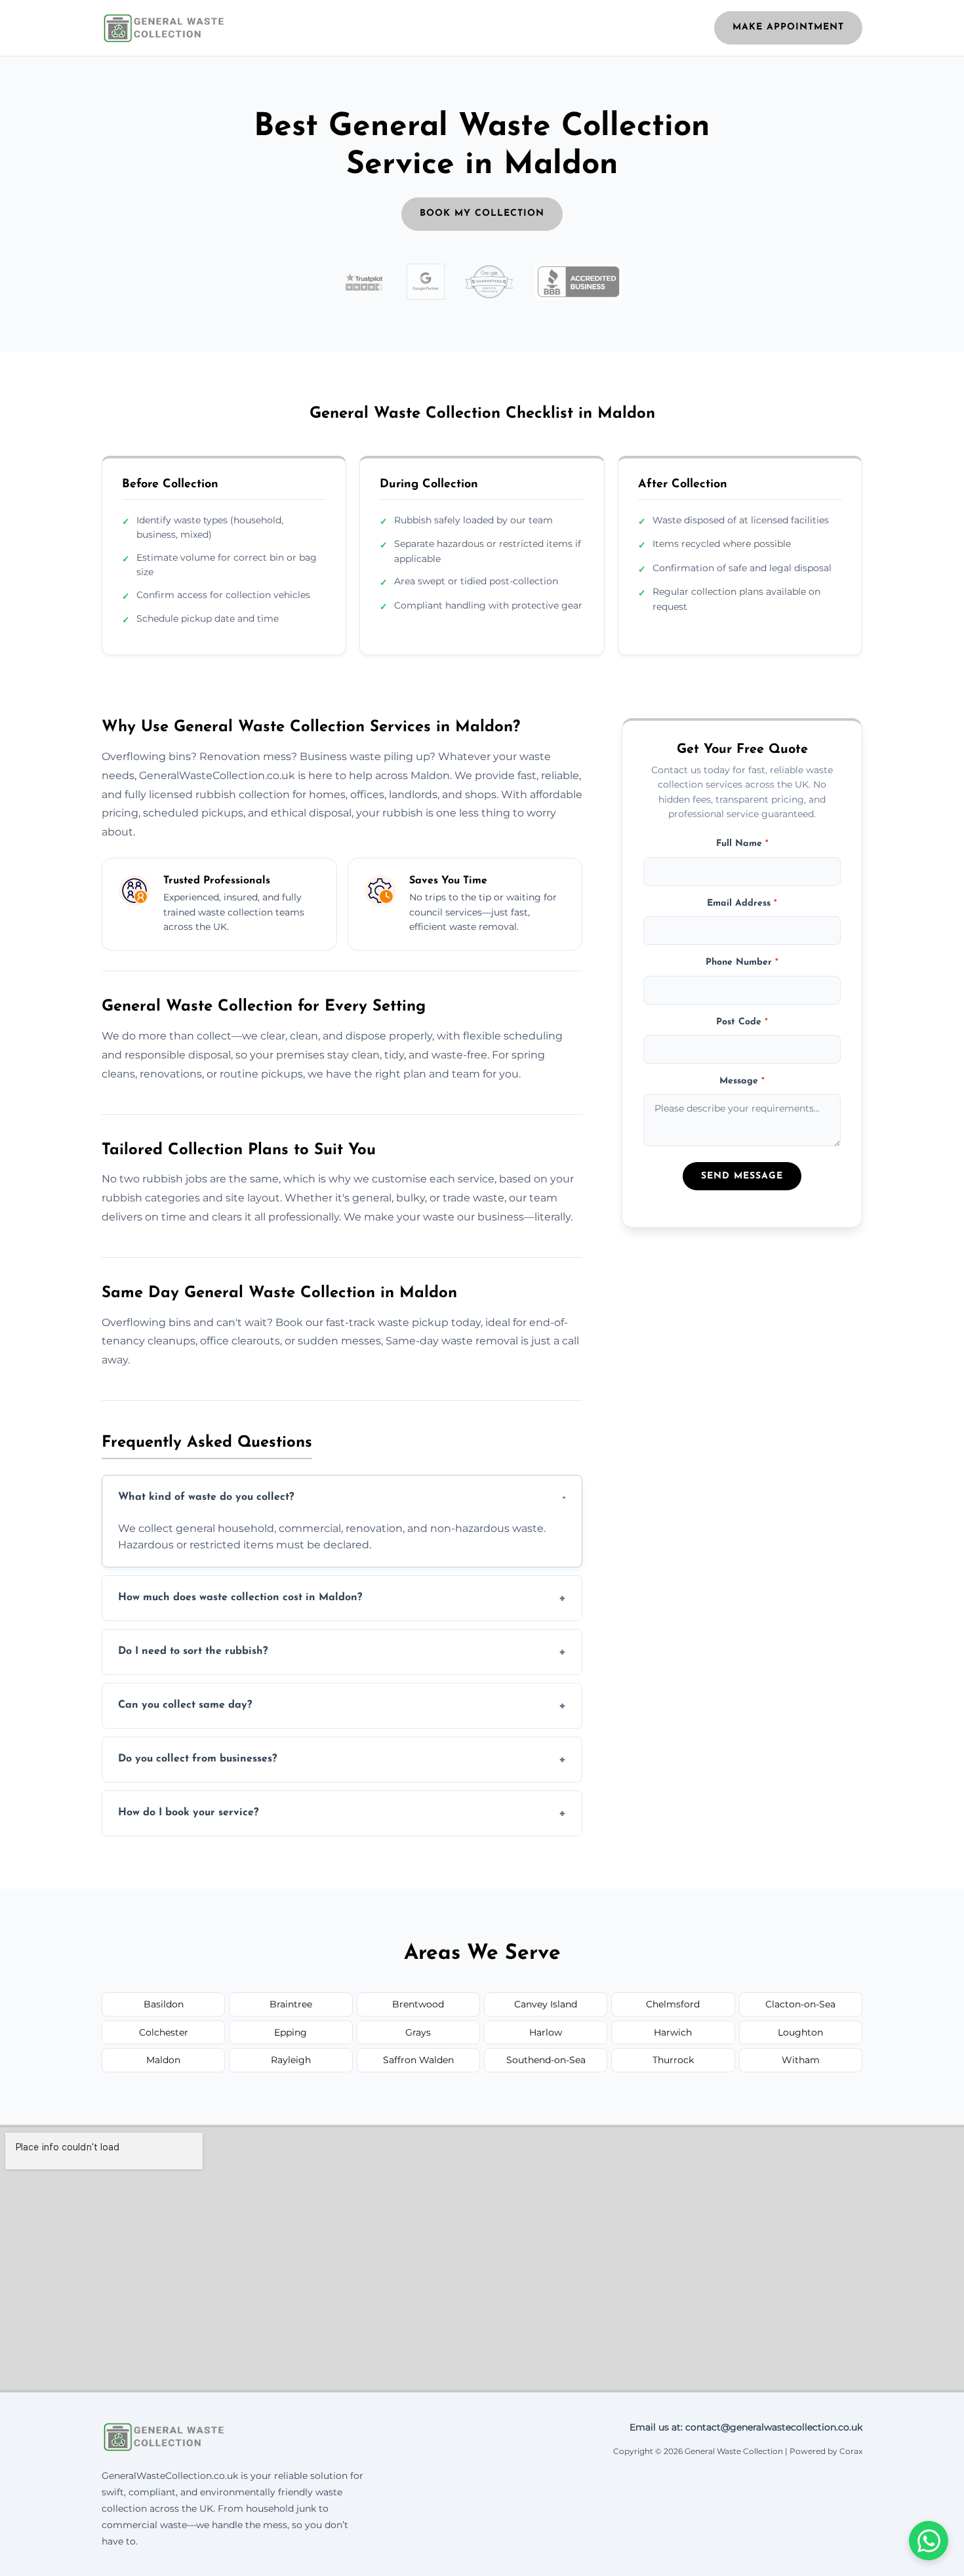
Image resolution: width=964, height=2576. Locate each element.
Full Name (742, 844)
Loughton (800, 2032)
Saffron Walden (418, 2060)
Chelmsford (673, 2004)
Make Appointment (788, 27)
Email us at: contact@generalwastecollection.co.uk (746, 2427)
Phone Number (742, 963)
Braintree (291, 2004)
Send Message (742, 1176)
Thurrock (673, 2060)
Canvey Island (546, 2004)
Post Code (742, 1022)
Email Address (742, 903)
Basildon (164, 2004)
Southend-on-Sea (546, 2060)
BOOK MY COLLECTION (482, 213)
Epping (291, 2032)
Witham (801, 2060)
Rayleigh (291, 2060)
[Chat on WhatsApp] (929, 2541)
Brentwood (418, 2004)
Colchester (164, 2032)
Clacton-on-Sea (800, 2004)
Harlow (546, 2032)
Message (742, 1081)
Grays (418, 2032)
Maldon (163, 2060)
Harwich (673, 2032)
